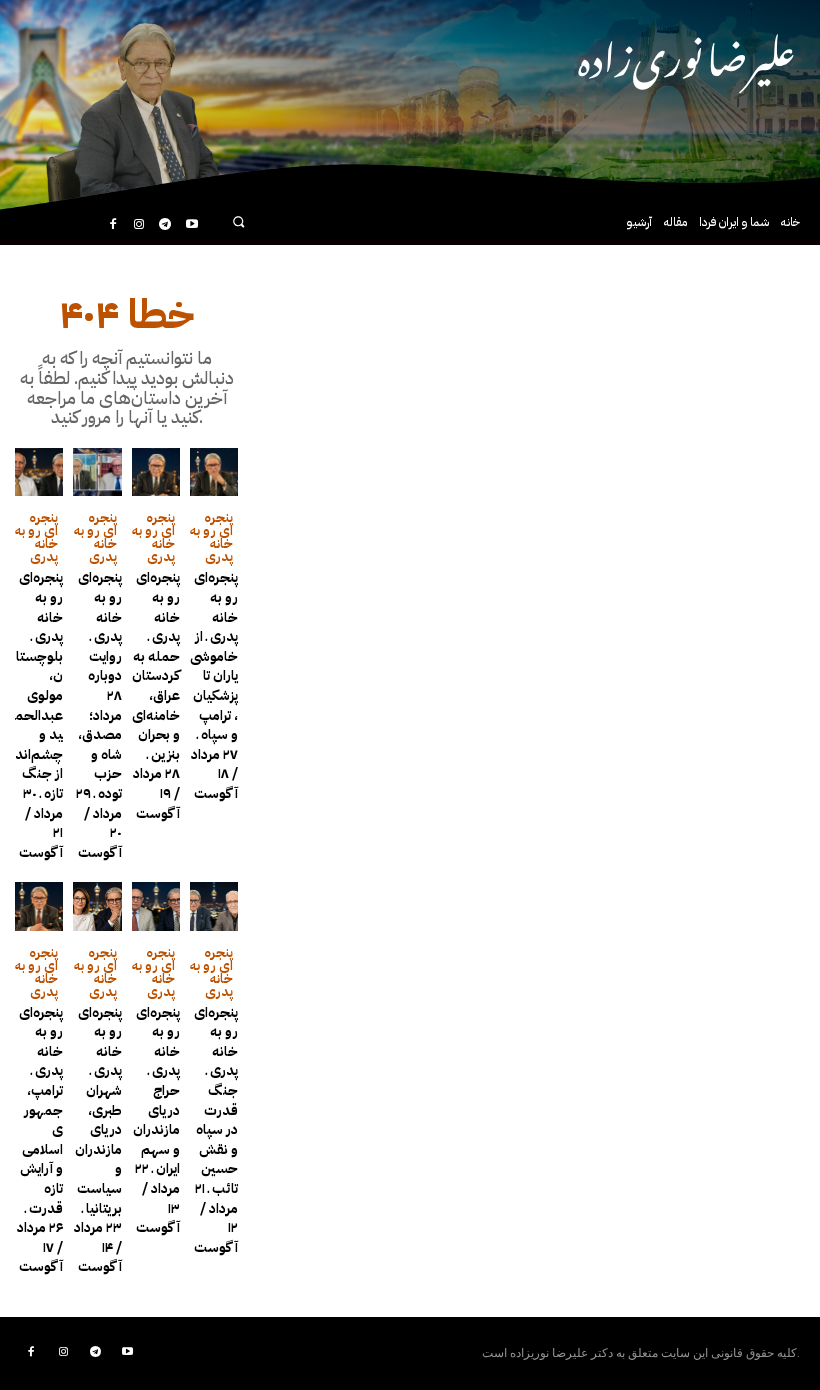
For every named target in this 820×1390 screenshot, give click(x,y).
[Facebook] (112, 225)
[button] (238, 221)
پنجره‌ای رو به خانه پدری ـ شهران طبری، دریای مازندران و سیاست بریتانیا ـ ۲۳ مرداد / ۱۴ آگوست (98, 1140)
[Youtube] (192, 225)
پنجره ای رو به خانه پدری (36, 537)
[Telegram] (165, 225)
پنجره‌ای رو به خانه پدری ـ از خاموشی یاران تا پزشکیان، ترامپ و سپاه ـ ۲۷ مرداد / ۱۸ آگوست (214, 685)
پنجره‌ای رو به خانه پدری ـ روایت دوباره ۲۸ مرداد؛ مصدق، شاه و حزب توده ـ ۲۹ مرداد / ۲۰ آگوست (99, 714)
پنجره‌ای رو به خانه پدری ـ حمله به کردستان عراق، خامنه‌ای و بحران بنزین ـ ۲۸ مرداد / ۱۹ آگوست (156, 695)
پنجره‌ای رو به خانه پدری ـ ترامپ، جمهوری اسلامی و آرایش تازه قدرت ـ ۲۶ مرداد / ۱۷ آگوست (40, 1140)
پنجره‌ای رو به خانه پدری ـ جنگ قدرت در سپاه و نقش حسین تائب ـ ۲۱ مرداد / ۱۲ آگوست (216, 1130)
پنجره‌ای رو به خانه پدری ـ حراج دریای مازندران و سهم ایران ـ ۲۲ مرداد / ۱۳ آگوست (156, 1120)
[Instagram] (139, 225)
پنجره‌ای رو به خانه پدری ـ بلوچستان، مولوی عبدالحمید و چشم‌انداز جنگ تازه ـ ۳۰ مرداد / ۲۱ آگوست (39, 714)
